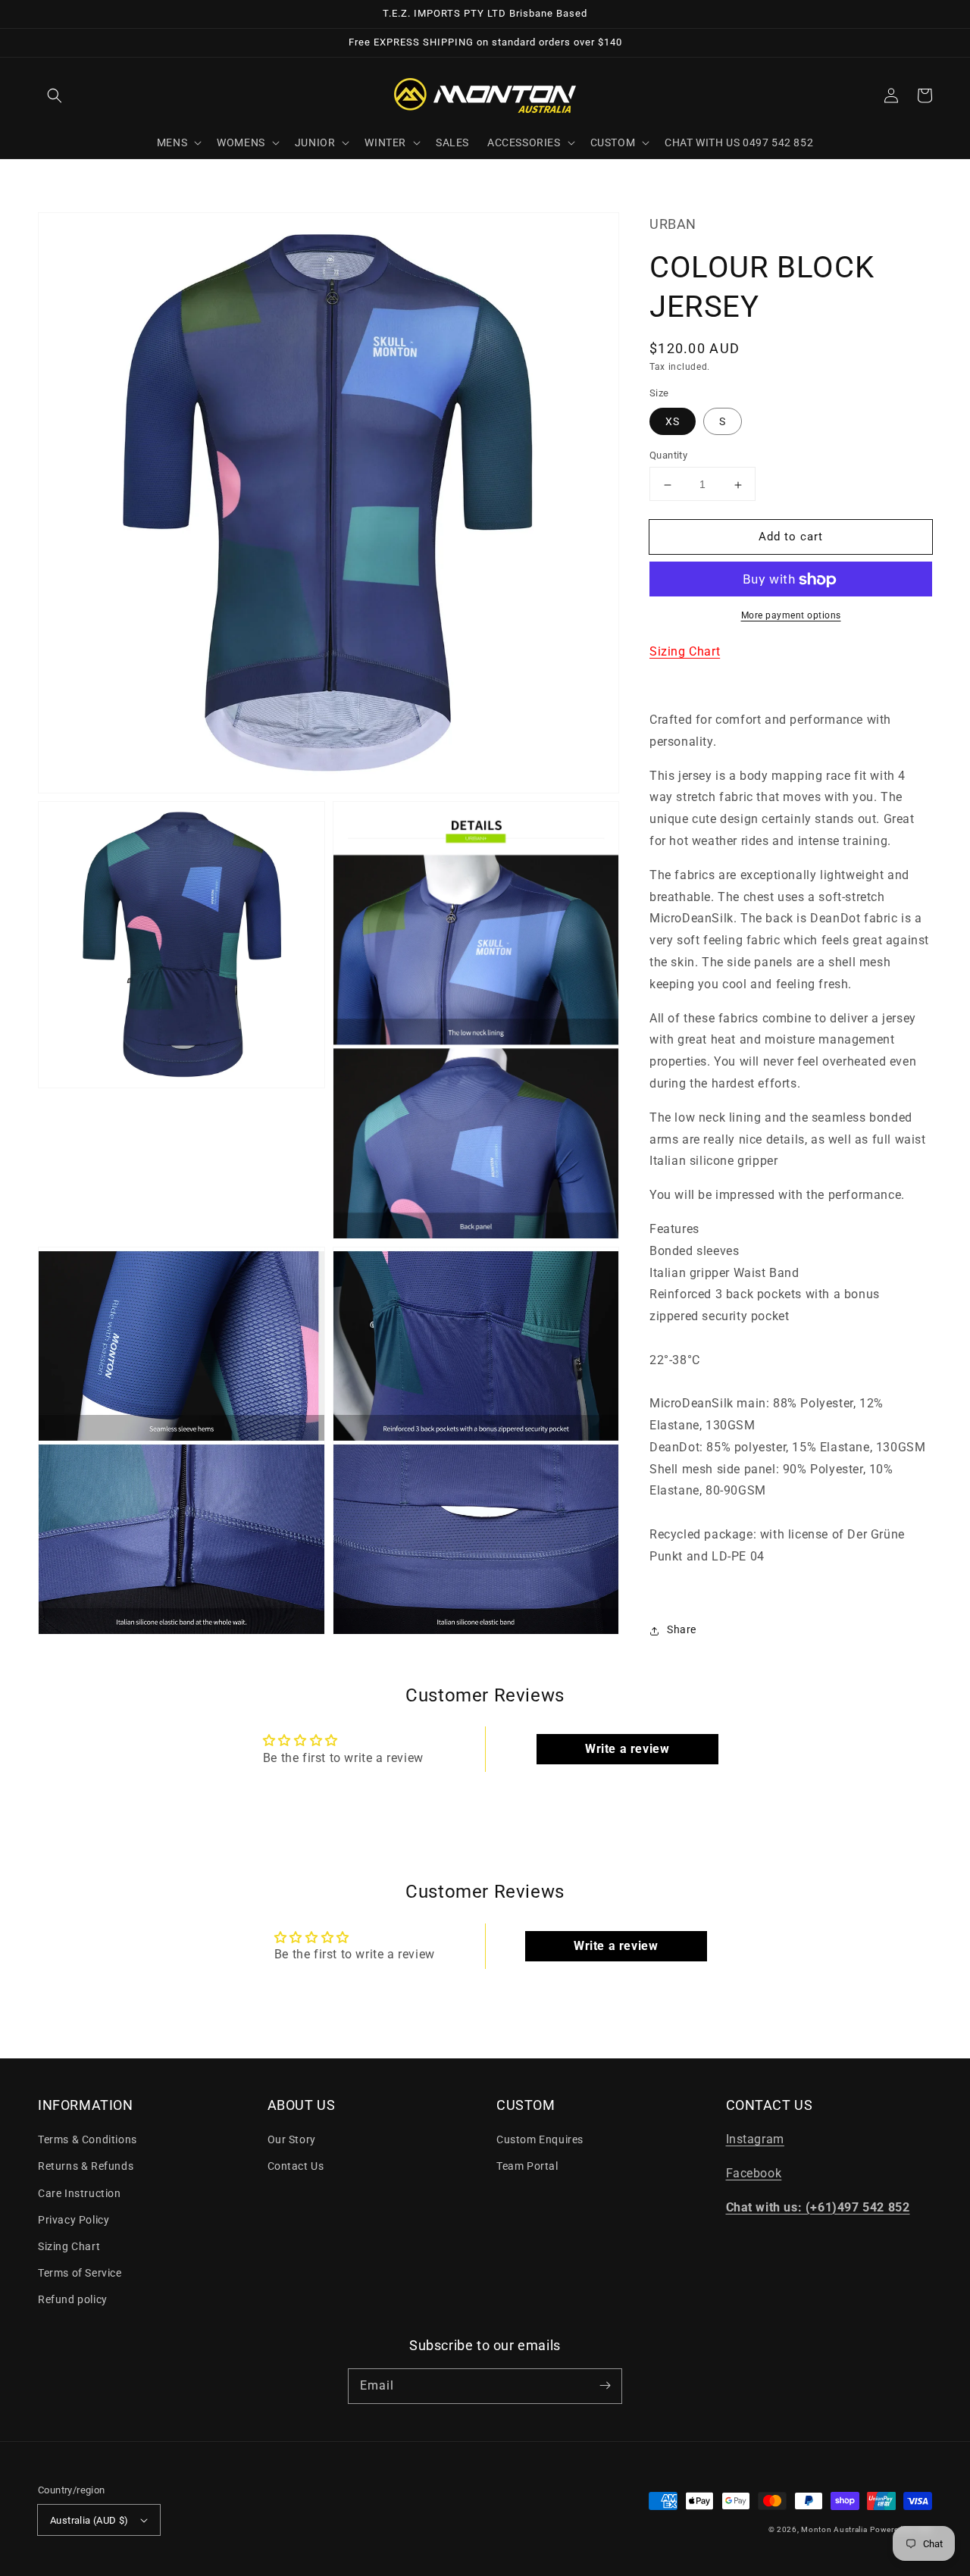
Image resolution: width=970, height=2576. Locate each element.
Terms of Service (80, 2273)
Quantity (668, 456)
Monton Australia (834, 2529)
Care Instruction (80, 2193)
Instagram (755, 2139)
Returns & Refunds (86, 2166)
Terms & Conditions (88, 2139)
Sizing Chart (685, 652)
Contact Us (296, 2166)
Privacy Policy (74, 2220)
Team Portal (527, 2166)
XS (673, 422)
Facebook (754, 2173)
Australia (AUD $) (89, 2520)
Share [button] (682, 1630)
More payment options (791, 616)
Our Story (292, 2139)
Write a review (627, 1749)
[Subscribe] (605, 2386)
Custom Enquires (540, 2139)
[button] (55, 95)
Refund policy (73, 2299)
